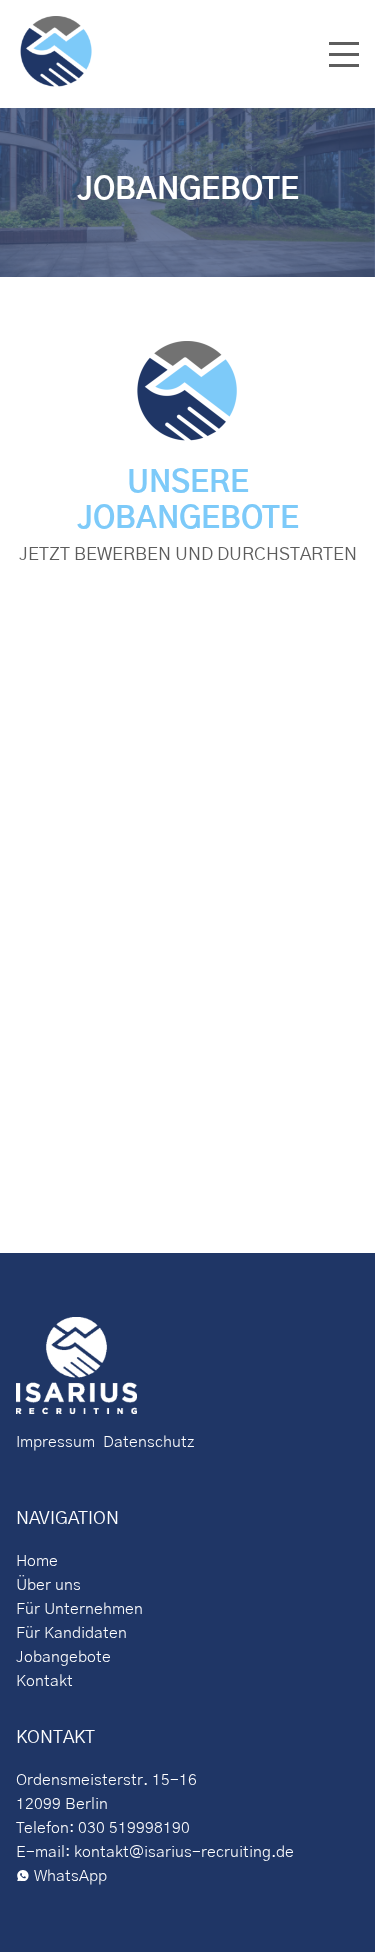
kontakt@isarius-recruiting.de (184, 1852)
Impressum (55, 1442)
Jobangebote (63, 1657)
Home (37, 1561)
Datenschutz (144, 1442)
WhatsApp (70, 1876)
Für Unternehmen (79, 1609)
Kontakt (44, 1681)
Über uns (48, 1585)
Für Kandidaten (71, 1633)
